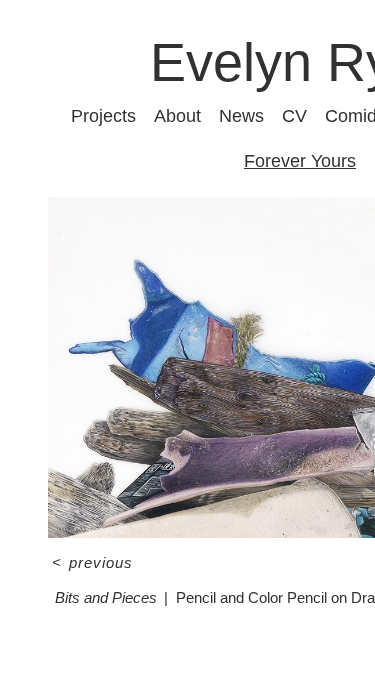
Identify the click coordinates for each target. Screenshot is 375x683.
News (241, 116)
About (177, 116)
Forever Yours (300, 161)
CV (294, 116)
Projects (103, 116)
